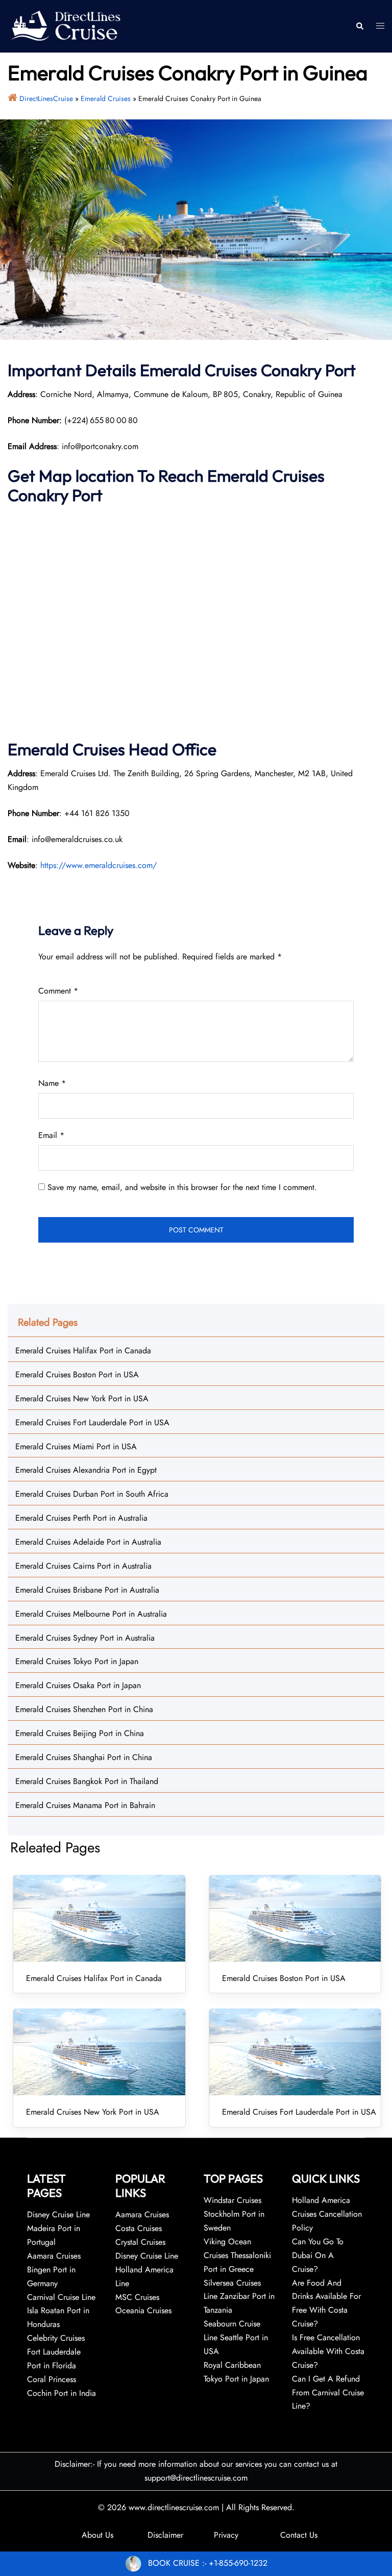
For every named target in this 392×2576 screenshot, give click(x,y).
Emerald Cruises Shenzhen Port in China (84, 1709)
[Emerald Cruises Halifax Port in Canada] (99, 1918)
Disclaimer (165, 2535)
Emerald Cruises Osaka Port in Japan (78, 1685)
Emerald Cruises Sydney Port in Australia (85, 1638)
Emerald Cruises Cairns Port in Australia (83, 1566)
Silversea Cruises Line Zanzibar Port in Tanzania (239, 2297)
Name (52, 1083)
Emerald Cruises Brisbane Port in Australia (87, 1590)
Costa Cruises (139, 2228)
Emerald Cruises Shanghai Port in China (84, 1757)
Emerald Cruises (106, 98)
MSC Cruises (137, 2297)
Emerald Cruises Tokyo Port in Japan (77, 1661)
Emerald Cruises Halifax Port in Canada (83, 1351)
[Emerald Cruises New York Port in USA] (99, 2052)
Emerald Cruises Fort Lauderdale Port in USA (92, 1422)
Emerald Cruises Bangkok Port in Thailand (87, 1781)
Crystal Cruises (140, 2242)
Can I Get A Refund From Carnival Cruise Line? (328, 2393)
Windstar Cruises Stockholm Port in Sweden (234, 2214)
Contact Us (299, 2535)
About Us (97, 2535)
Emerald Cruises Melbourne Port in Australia (91, 1614)
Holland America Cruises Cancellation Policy (327, 2214)
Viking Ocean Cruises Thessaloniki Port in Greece (237, 2255)
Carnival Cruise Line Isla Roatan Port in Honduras (61, 2311)
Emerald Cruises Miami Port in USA (76, 1446)
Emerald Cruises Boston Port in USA (77, 1374)
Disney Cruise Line (147, 2256)
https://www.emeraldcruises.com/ (99, 865)
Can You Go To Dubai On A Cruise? (318, 2255)
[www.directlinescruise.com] (65, 25)
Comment (58, 991)
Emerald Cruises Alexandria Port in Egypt (86, 1470)
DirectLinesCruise (46, 98)
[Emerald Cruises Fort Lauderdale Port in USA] (295, 2052)
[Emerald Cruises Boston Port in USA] (295, 1918)
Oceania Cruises (143, 2310)
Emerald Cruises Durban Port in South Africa (92, 1494)
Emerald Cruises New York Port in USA (82, 1398)
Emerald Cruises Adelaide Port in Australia (88, 1542)
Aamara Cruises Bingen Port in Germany (54, 2270)
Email (51, 1135)
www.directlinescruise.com (174, 2507)
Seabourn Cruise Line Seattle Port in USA (236, 2337)
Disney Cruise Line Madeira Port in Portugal (58, 2228)
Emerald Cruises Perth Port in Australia (81, 1518)
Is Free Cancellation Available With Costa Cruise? (328, 2351)
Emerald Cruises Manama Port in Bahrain (85, 1805)
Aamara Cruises (142, 2214)
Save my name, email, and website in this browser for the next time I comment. (182, 1187)
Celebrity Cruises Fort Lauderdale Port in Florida (56, 2352)
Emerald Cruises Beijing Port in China (80, 1733)
